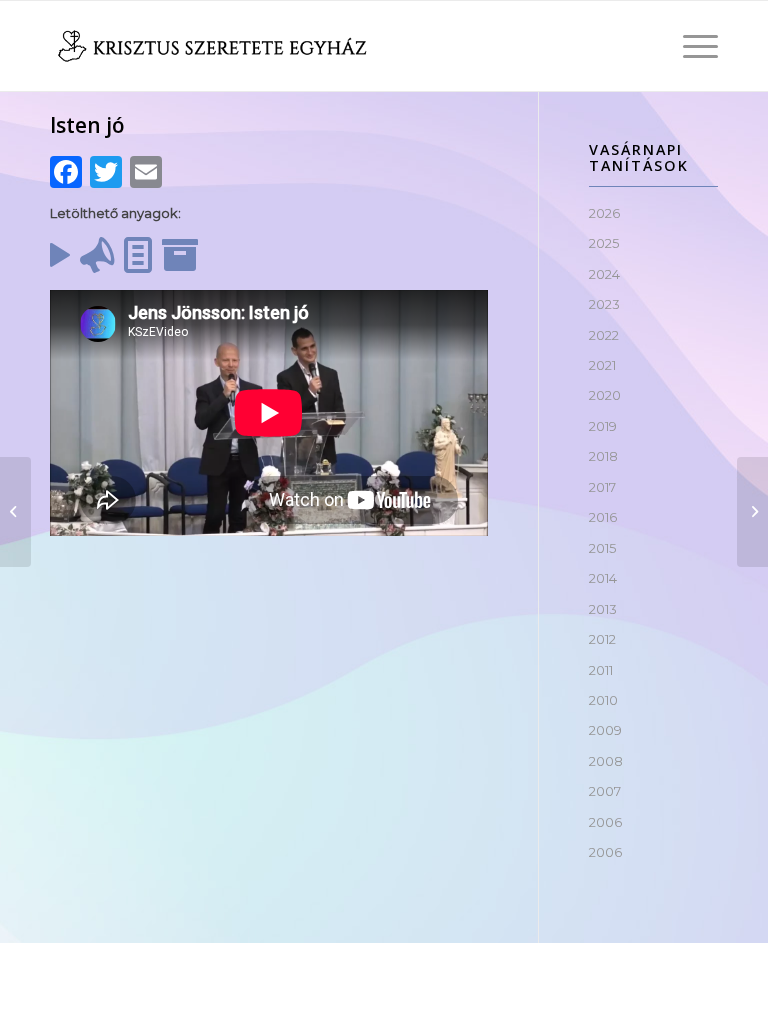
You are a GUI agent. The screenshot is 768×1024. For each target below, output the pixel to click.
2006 (605, 822)
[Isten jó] (15, 512)
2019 (603, 426)
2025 (604, 243)
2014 (603, 578)
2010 (603, 700)
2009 (605, 730)
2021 (602, 365)
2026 (604, 213)
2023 (604, 304)
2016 (603, 517)
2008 (606, 761)
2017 (602, 487)
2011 (601, 670)
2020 (605, 395)
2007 (605, 791)
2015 (602, 548)
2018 (603, 456)
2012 (602, 639)
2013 (603, 609)
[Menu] (690, 46)
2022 (604, 335)
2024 (604, 274)
